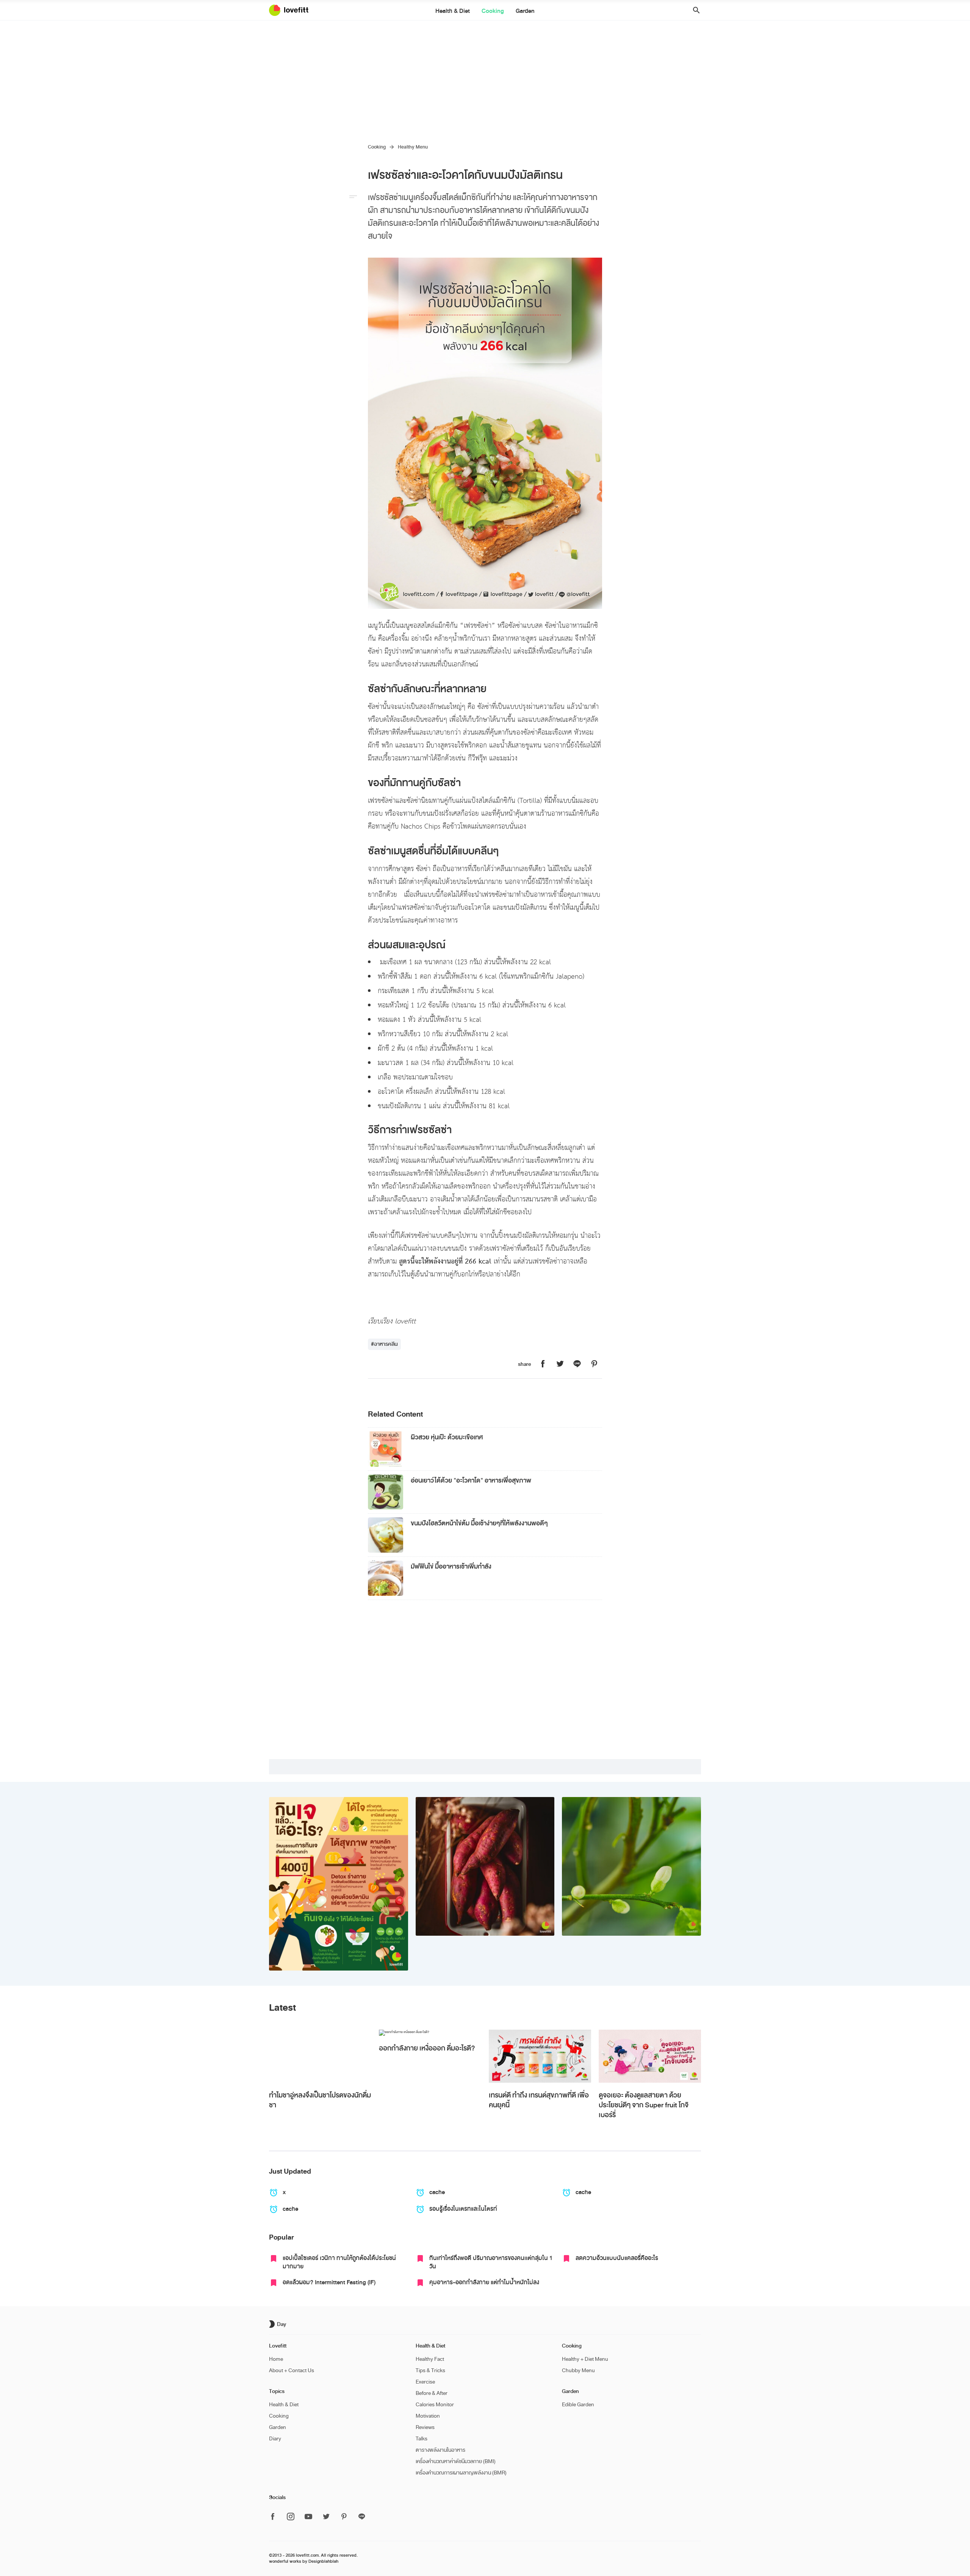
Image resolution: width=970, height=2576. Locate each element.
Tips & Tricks (430, 2370)
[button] (694, 10)
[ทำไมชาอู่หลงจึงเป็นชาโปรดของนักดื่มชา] (320, 2056)
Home (276, 2359)
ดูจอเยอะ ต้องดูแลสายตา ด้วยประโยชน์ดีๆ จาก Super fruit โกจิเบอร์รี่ (644, 2105)
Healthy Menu (413, 147)
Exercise (425, 2382)
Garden (525, 11)
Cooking (493, 11)
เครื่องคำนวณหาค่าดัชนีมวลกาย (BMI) (456, 2461)
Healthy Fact (430, 2359)
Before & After (432, 2393)
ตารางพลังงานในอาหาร (440, 2450)
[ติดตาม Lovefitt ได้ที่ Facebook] (275, 2517)
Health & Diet (453, 11)
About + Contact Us (292, 2370)
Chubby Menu (578, 2370)
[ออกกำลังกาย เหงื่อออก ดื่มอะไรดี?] (430, 2033)
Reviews (425, 2427)
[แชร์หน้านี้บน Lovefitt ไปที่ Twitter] (560, 1364)
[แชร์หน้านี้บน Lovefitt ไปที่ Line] (577, 1364)
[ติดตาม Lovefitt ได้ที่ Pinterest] (344, 2517)
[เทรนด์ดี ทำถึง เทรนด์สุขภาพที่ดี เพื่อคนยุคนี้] (540, 2056)
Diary (275, 2439)
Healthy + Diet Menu (585, 2359)
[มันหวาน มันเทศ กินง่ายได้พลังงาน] (485, 1867)
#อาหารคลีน (384, 1344)
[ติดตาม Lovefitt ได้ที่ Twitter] (326, 2517)
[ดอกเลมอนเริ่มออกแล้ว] (631, 1867)
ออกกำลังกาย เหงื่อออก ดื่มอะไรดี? (427, 2048)
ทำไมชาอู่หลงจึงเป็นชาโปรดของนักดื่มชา (320, 2100)
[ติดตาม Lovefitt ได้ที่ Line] (362, 2517)
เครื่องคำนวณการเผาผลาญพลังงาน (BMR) (461, 2473)
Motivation (428, 2416)
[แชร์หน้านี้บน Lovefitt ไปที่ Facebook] (543, 1364)
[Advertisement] (485, 77)
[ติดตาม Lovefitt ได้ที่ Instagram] (291, 2517)
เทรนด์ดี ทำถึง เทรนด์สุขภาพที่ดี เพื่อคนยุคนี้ (539, 2100)
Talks (422, 2439)
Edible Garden (578, 2405)
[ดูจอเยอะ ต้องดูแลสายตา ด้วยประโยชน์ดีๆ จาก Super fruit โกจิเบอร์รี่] (650, 2056)
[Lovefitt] (293, 10)
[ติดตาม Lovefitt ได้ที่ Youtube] (308, 2517)
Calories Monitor (435, 2405)
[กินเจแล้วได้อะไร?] (339, 1884)
